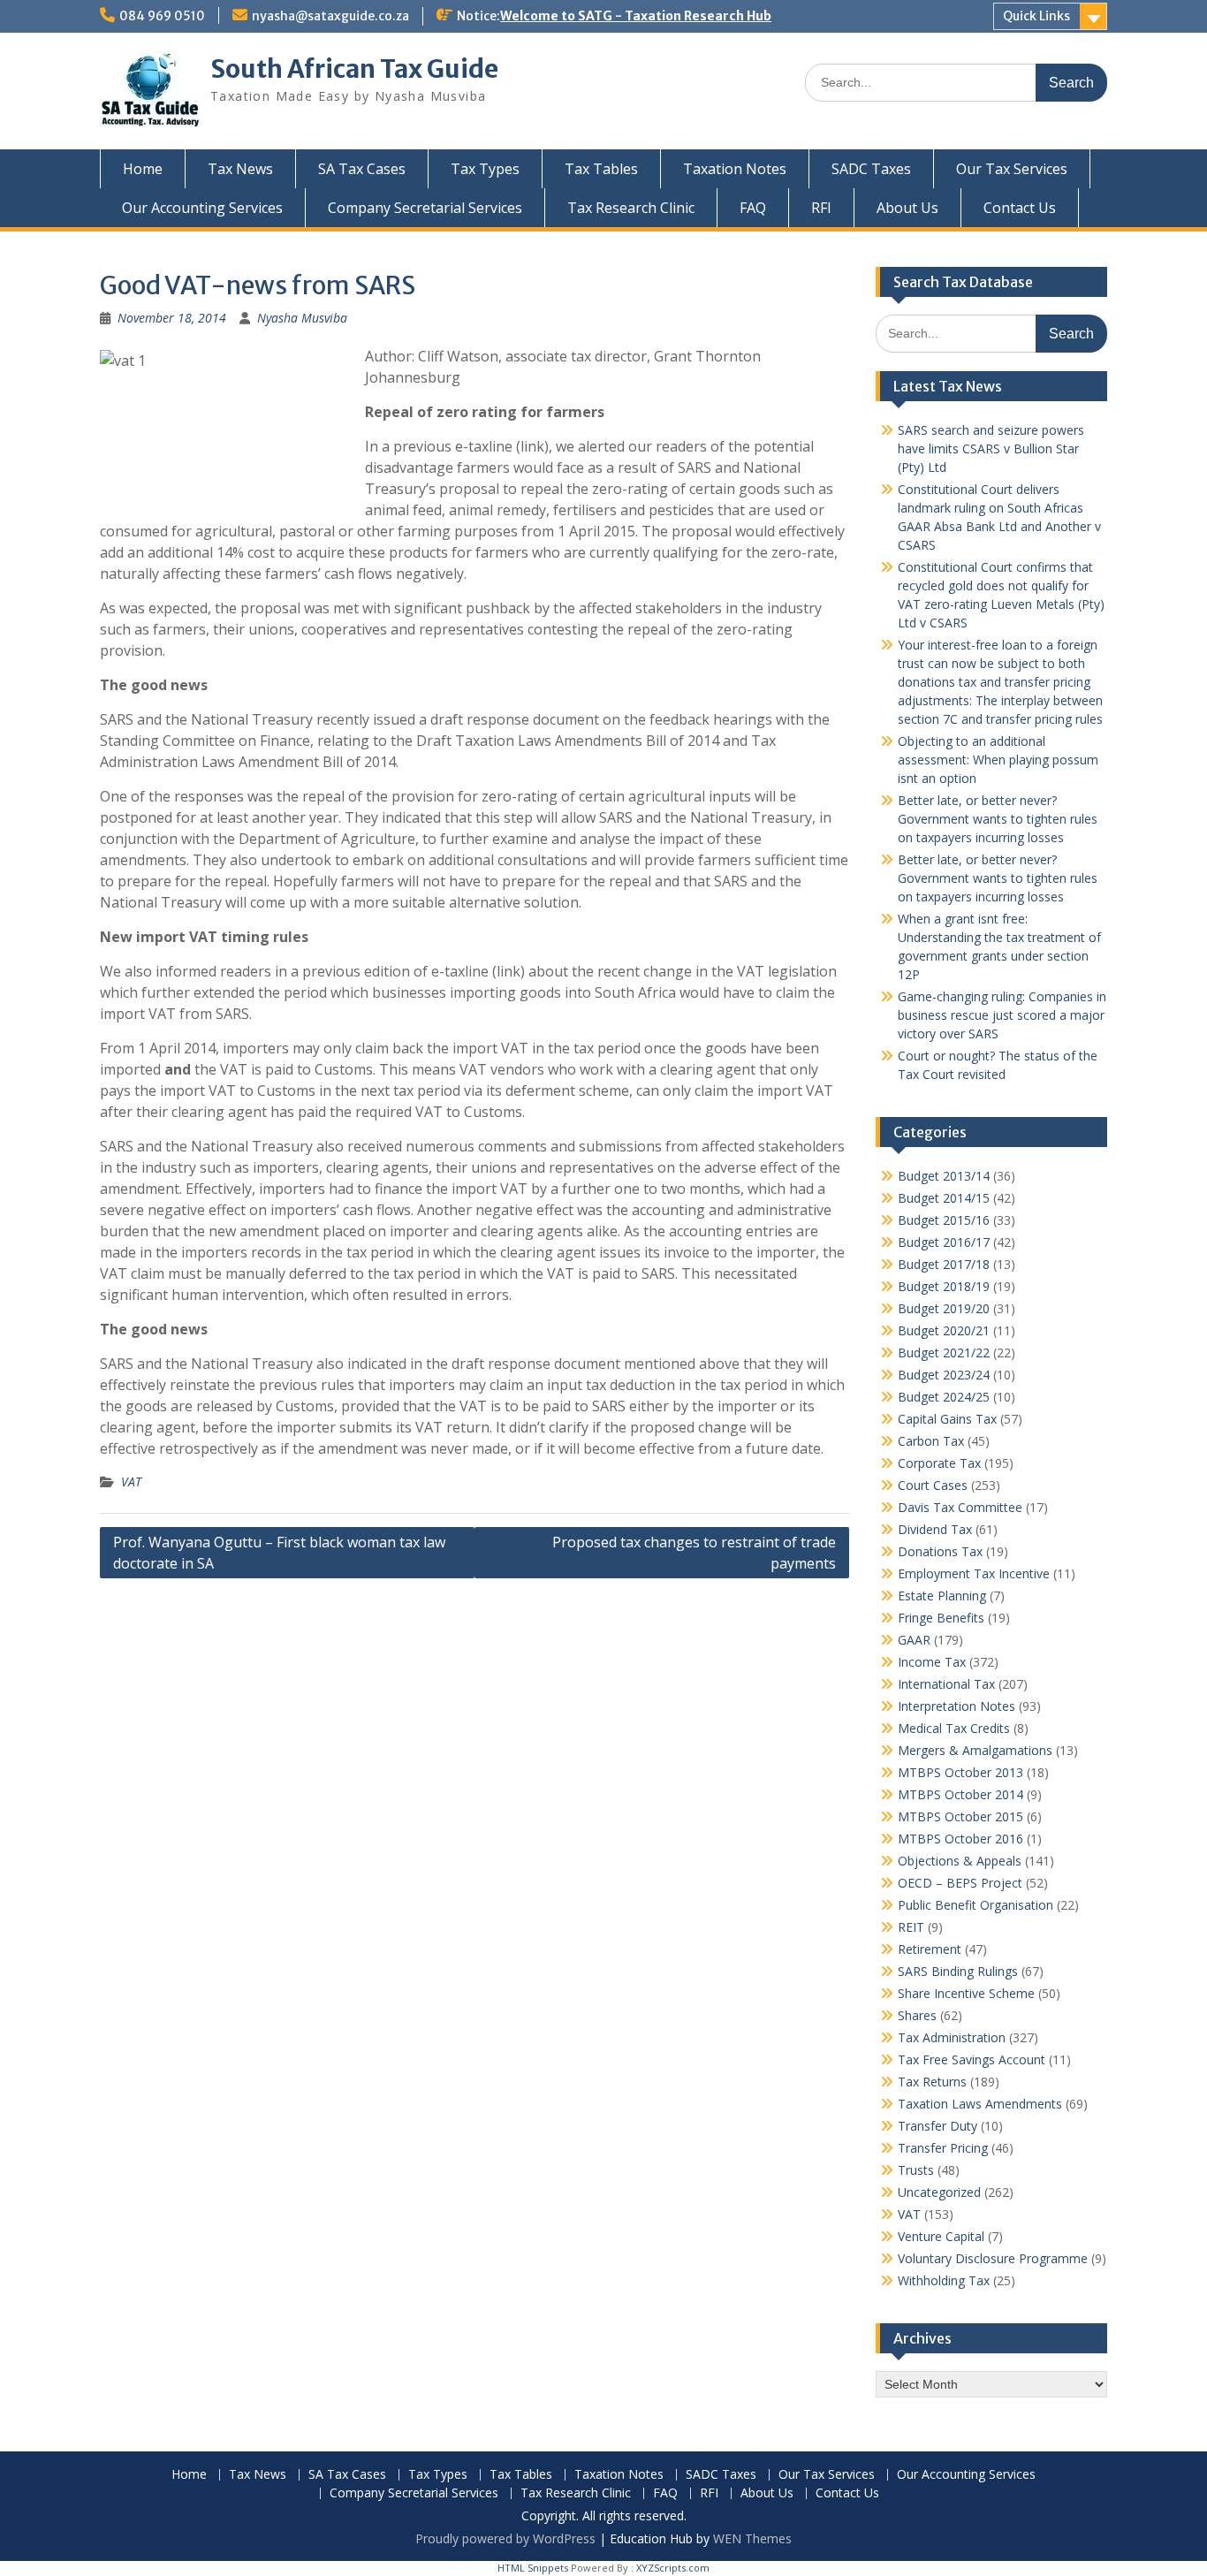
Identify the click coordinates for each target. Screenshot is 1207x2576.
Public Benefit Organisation (975, 1905)
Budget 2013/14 (944, 1176)
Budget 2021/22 (944, 1353)
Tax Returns (932, 2082)
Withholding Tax (944, 2280)
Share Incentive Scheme (966, 1993)
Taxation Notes (735, 169)
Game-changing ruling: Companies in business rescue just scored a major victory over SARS (1002, 1015)
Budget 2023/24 (944, 1375)
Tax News (240, 169)
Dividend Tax (935, 1529)
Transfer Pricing (943, 2148)
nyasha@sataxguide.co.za (330, 16)
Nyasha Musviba (302, 318)
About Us (907, 208)
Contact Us (1020, 208)
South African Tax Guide (354, 69)
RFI (821, 208)
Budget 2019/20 (944, 1308)
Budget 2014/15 (944, 1198)
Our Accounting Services (202, 208)
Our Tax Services (1012, 169)
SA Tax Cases (362, 169)
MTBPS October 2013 (960, 1772)
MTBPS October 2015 (960, 1816)
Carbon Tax (931, 1441)
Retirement (930, 1949)
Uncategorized (939, 2192)
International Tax (946, 1684)
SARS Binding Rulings (958, 1971)
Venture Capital (941, 2236)
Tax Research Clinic (631, 208)
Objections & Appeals (960, 1861)
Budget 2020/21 (944, 1330)
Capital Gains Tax (947, 1419)
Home (143, 169)
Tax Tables (601, 169)
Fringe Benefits (941, 1618)
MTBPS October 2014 (960, 1794)
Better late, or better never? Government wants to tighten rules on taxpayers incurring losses (998, 819)
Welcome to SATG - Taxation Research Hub (636, 16)
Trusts (916, 2170)
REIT (911, 1927)
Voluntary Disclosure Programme (993, 2258)
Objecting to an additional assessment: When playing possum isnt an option (998, 760)
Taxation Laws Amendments (980, 2104)
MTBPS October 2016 (960, 1839)
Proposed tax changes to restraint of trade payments (694, 1553)
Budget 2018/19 (944, 1286)
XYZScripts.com (673, 2568)
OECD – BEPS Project (960, 1883)
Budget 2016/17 (944, 1242)
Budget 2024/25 (944, 1397)
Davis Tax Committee (960, 1507)
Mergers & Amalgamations (975, 1750)
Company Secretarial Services (425, 208)
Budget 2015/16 (944, 1220)
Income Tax (932, 1662)
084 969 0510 (162, 16)
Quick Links (1036, 16)
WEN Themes (752, 2538)
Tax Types (485, 169)
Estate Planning (942, 1596)
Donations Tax (940, 1551)
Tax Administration (952, 2037)
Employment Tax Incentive (974, 1573)
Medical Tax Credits (954, 1728)
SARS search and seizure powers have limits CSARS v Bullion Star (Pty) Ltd (991, 448)
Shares (917, 2015)
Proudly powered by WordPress (505, 2538)
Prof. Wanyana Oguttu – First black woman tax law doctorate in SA (279, 1553)
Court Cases (933, 1485)
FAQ (753, 208)
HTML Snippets (533, 2568)
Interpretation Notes (956, 1706)
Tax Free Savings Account (972, 2059)
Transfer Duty (938, 2126)
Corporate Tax (939, 1463)
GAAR (914, 1640)
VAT (131, 1482)
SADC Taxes (871, 169)
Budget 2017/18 (944, 1264)
